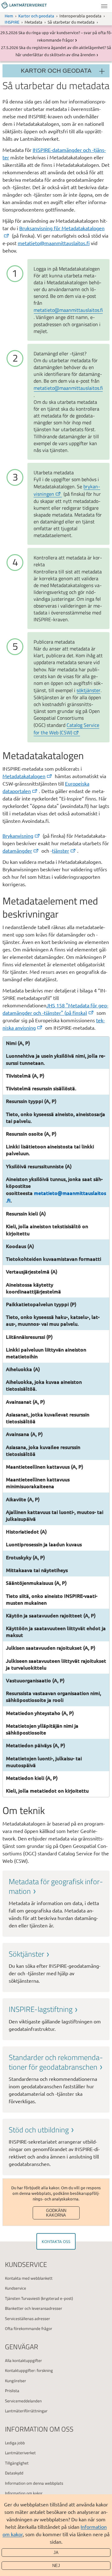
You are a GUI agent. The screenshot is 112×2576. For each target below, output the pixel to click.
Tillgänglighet (17, 2463)
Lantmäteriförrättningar (26, 2411)
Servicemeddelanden (23, 2401)
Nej (56, 2566)
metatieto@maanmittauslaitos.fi (54, 243)
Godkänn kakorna (56, 2213)
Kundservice (16, 2288)
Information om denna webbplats (34, 2483)
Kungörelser (16, 2381)
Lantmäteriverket (20, 2453)
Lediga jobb (15, 2443)
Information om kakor (24, 2493)
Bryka (18, 836)
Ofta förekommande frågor (29, 2328)
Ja (56, 2553)
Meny (104, 6)
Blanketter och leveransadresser (34, 2308)
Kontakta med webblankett (29, 2278)
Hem (9, 16)
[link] (56, 1903)
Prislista (12, 2391)
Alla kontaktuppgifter (23, 2360)
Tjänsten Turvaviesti (23, 2298)
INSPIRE (12, 22)
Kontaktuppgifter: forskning (29, 2370)
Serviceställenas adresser (28, 2318)
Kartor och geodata (36, 16)
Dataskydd (14, 2473)
